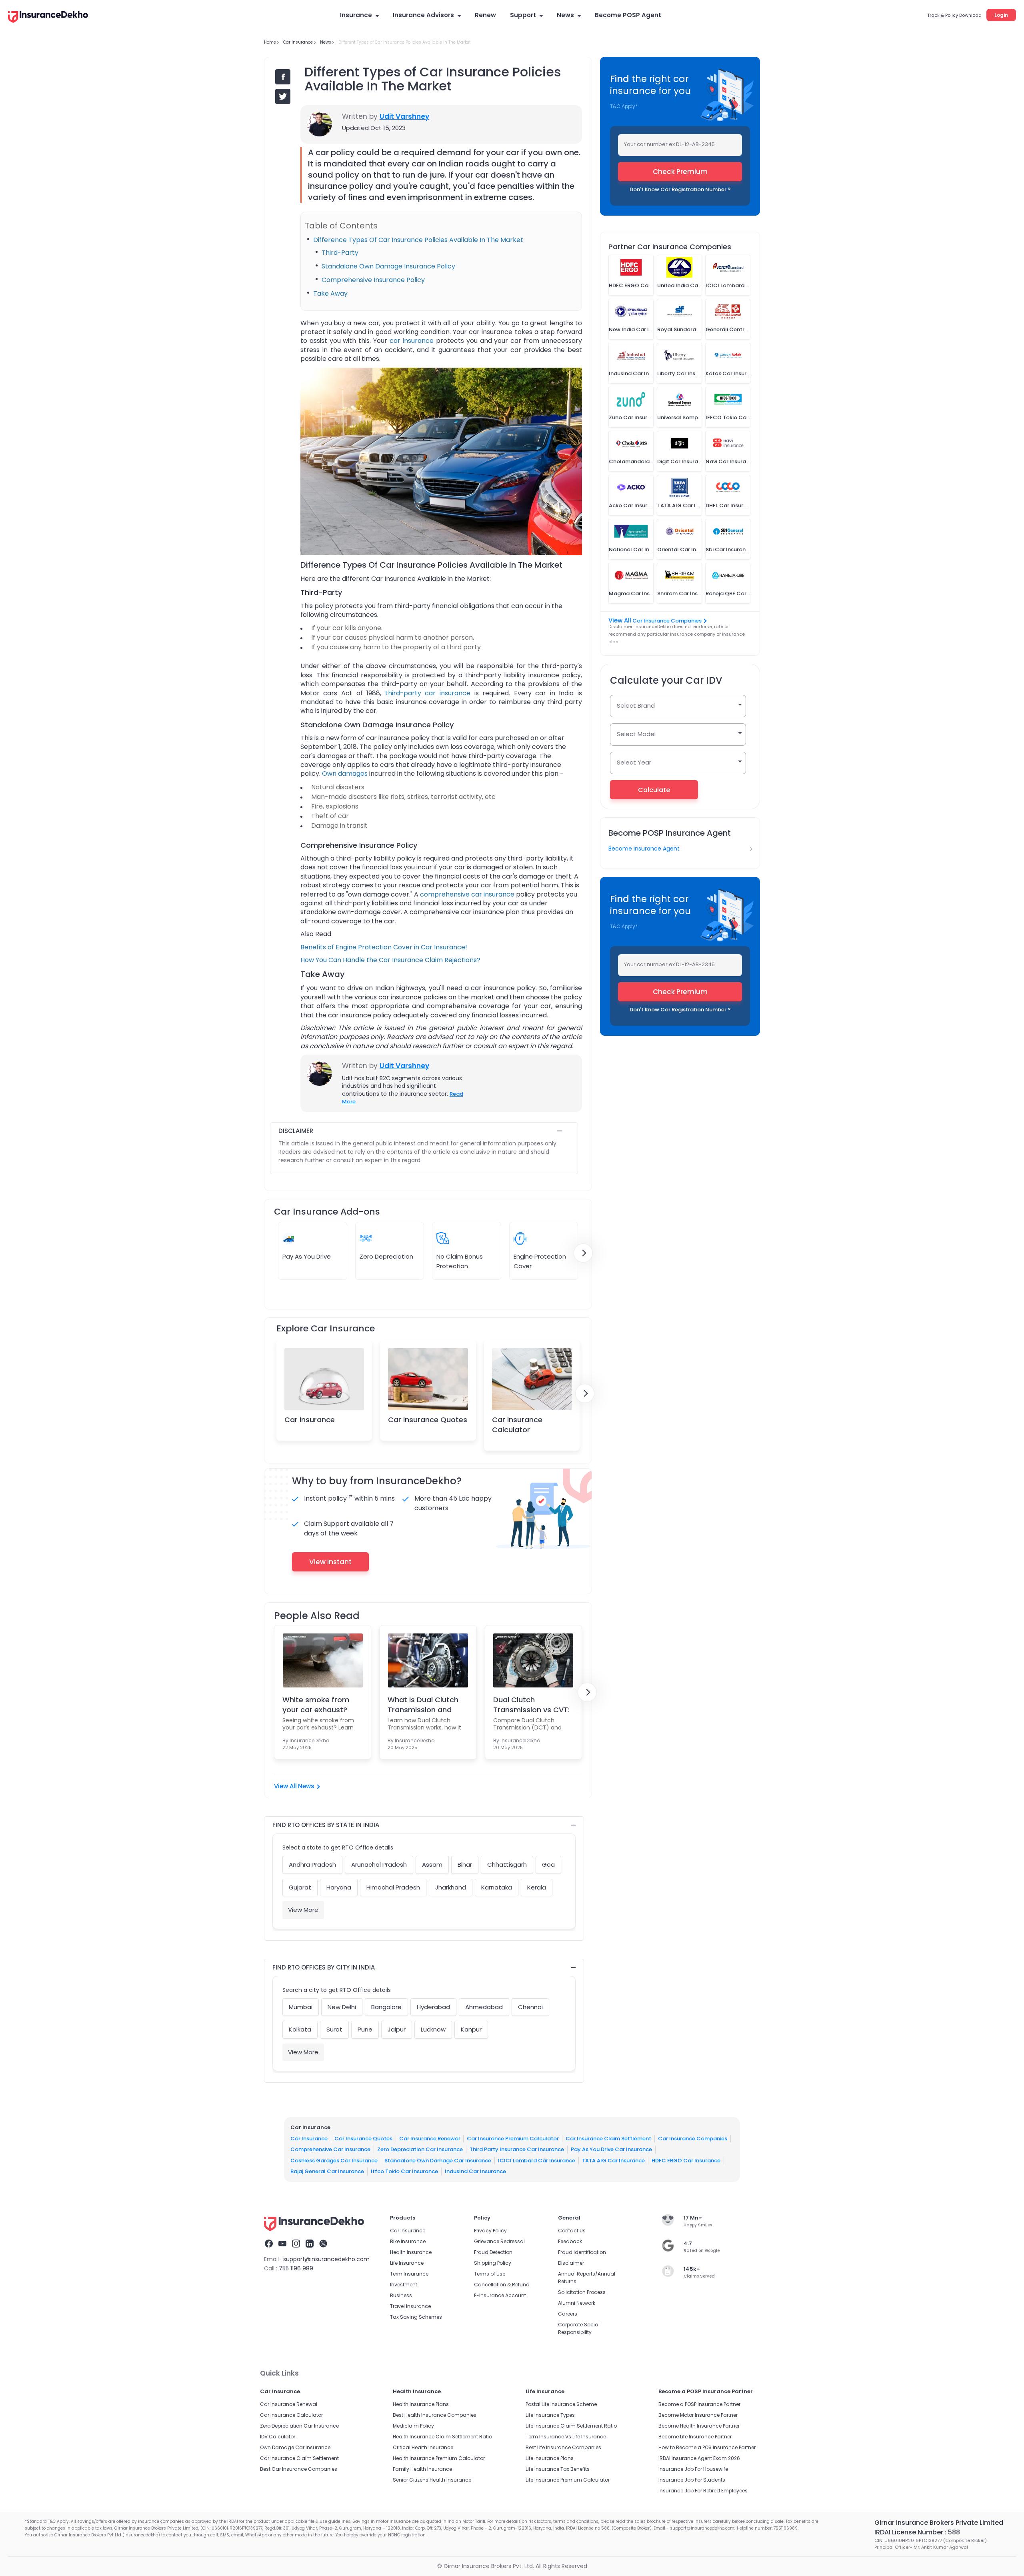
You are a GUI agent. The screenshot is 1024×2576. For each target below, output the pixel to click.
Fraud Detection (493, 2252)
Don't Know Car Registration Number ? (680, 189)
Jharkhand (451, 1887)
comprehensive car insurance (467, 894)
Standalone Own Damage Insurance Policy (388, 266)
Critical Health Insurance (423, 2447)
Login (1001, 15)
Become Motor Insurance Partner (698, 2415)
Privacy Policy (490, 2231)
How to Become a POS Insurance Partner (707, 2447)
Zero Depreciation (386, 1256)
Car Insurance (310, 1420)
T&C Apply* (624, 106)
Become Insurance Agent (644, 849)
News (565, 15)
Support (523, 15)
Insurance (356, 15)
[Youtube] (282, 2245)
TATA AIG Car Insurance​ (613, 2161)
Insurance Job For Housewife (693, 2469)
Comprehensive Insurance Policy (373, 280)
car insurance (412, 341)
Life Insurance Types (550, 2415)
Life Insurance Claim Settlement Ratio (571, 2426)
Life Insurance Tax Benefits (558, 2469)
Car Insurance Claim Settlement (608, 2139)
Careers (568, 2314)
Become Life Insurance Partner (695, 2437)
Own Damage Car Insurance (295, 2447)
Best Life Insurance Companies (563, 2447)
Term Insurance (409, 2274)
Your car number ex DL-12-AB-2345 (669, 144)
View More (303, 1910)
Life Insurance (407, 2263)
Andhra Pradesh (312, 1864)
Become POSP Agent (628, 15)
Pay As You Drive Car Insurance (611, 2149)
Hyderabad (433, 2007)
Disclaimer (571, 2263)
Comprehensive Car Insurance (330, 2149)
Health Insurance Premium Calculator (439, 2458)
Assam (432, 1864)
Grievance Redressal (499, 2241)
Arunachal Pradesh (379, 1864)
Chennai (530, 2007)
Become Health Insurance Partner (699, 2426)
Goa (548, 1864)
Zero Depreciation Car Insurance (420, 2149)
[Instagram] (296, 2245)
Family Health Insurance (422, 2469)
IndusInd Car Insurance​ (475, 2171)
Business (401, 2295)
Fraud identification (582, 2252)
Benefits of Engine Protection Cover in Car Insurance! (384, 947)
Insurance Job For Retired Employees (703, 2491)
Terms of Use (490, 2274)
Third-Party (340, 253)
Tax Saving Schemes (416, 2317)
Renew (485, 15)
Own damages (345, 774)
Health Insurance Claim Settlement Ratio (442, 2437)
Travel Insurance (410, 2306)
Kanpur (471, 2029)
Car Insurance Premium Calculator (513, 2139)
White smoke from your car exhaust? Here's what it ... (316, 1705)
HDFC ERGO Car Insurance (686, 2161)
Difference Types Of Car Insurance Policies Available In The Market (418, 240)
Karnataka (497, 1887)
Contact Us (572, 2231)
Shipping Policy (493, 2263)
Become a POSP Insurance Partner (699, 2404)
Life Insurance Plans (550, 2458)
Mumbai (301, 2007)
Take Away (330, 293)
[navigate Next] (583, 1253)
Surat (334, 2029)
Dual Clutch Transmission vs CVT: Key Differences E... (531, 1705)
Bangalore (386, 2007)
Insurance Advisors (423, 15)
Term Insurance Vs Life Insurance (566, 2437)
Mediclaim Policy (413, 2426)
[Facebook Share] (283, 77)
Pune (365, 2029)
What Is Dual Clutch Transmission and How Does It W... (423, 1705)
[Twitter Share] (283, 96)
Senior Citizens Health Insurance (432, 2480)
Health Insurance (411, 2252)
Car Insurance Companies (667, 621)
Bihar (465, 1864)
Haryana (339, 1887)
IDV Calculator (278, 2437)
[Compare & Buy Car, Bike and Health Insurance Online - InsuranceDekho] (48, 18)
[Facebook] (269, 2245)
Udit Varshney (404, 116)
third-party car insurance (428, 693)
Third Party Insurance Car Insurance (517, 2149)
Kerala (537, 1887)
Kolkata (300, 2029)
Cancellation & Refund (502, 2285)
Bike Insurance (408, 2241)
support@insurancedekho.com (326, 2259)
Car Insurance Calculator (517, 1425)
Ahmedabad (484, 2007)
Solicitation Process (582, 2292)
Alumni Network (577, 2303)
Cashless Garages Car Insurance (334, 2161)
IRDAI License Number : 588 (917, 2532)
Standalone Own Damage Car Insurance (438, 2161)
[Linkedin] (310, 2245)
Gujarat (300, 1887)
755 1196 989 (296, 2268)
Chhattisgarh (507, 1864)
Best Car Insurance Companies (299, 2469)
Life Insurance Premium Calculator (568, 2480)
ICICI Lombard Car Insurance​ (537, 2161)
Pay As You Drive (307, 1256)
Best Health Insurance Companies (435, 2415)
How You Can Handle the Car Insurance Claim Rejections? (390, 960)
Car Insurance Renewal (430, 2139)
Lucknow (433, 2029)
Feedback (570, 2241)
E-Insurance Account (500, 2295)
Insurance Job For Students (692, 2480)
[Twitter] (323, 2245)
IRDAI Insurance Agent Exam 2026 (699, 2458)
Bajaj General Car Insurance (327, 2171)
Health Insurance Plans (421, 2404)
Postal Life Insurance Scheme (561, 2404)
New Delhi (342, 2007)
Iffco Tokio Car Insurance (404, 2171)
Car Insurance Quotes (428, 1420)
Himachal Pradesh (393, 1887)
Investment (404, 2285)
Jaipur (397, 2029)
